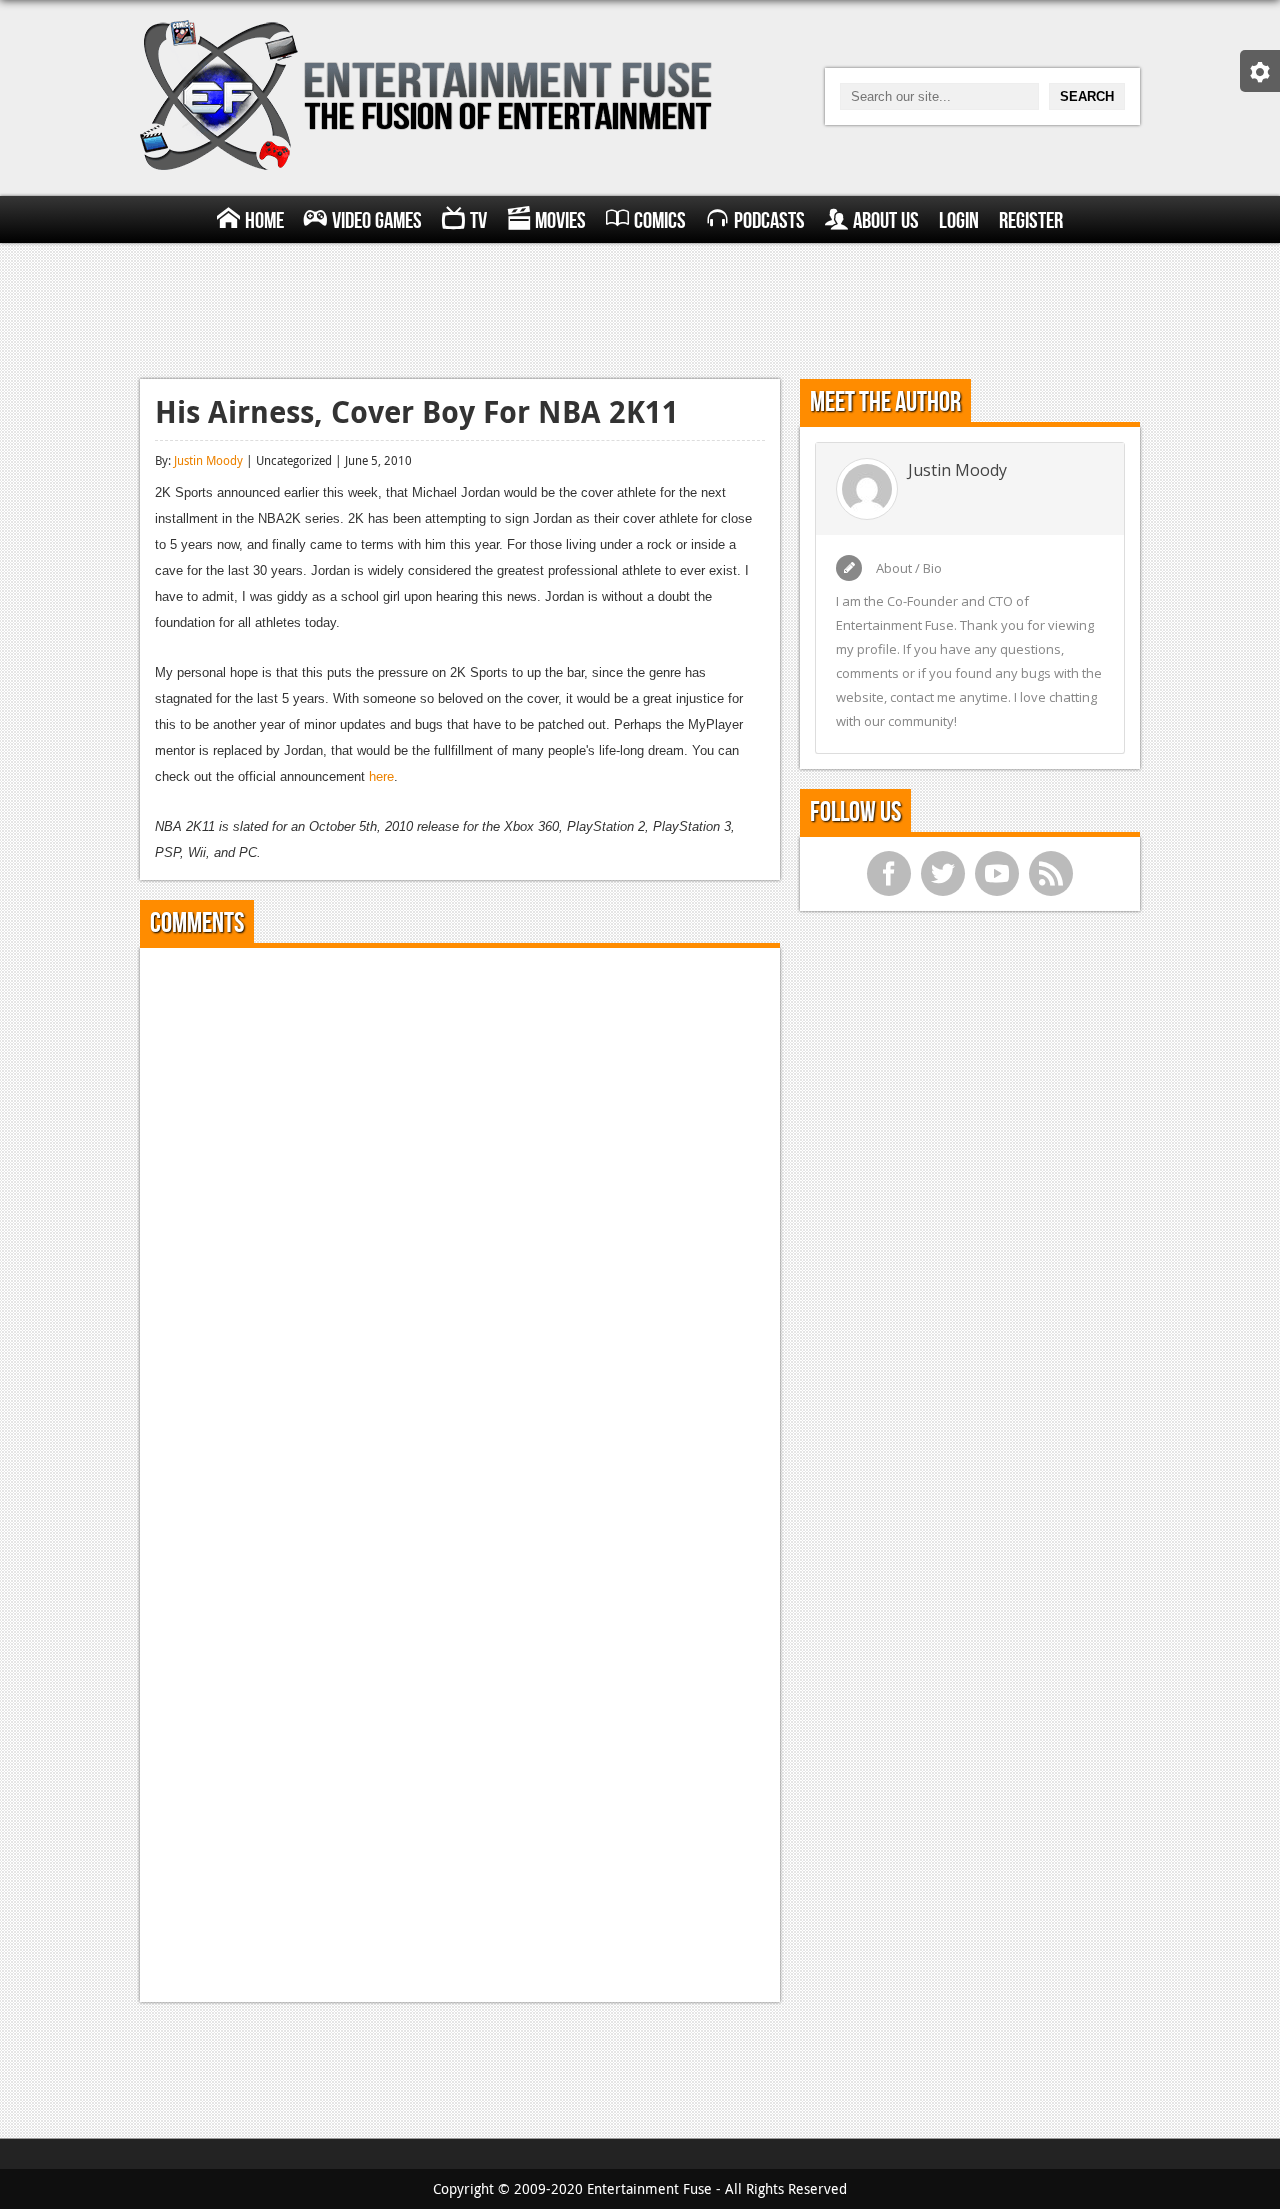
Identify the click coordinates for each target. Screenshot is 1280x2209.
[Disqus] (460, 1213)
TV (478, 221)
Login (959, 221)
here (381, 776)
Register (1031, 221)
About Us (886, 221)
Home (264, 221)
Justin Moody (208, 460)
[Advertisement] (640, 308)
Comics (660, 221)
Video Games (377, 221)
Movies (560, 221)
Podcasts (769, 221)
